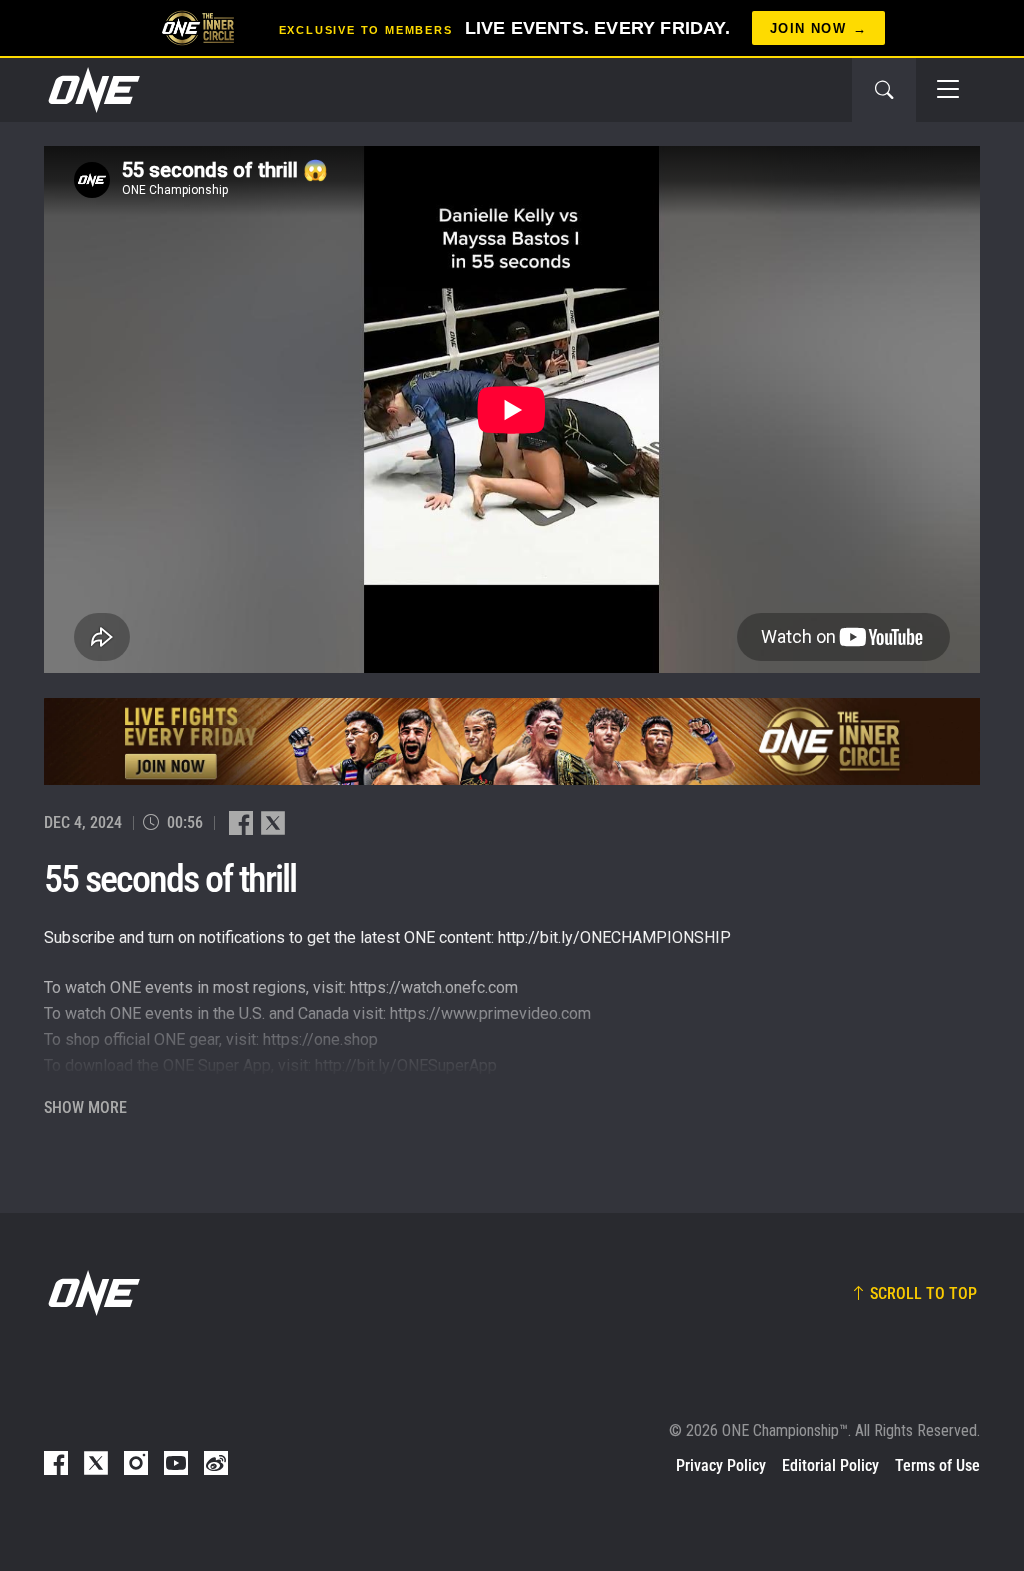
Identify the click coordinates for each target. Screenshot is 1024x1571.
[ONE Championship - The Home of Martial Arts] (92, 90)
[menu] (948, 90)
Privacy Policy (721, 1465)
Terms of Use (937, 1465)
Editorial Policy (830, 1465)
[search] (884, 90)
